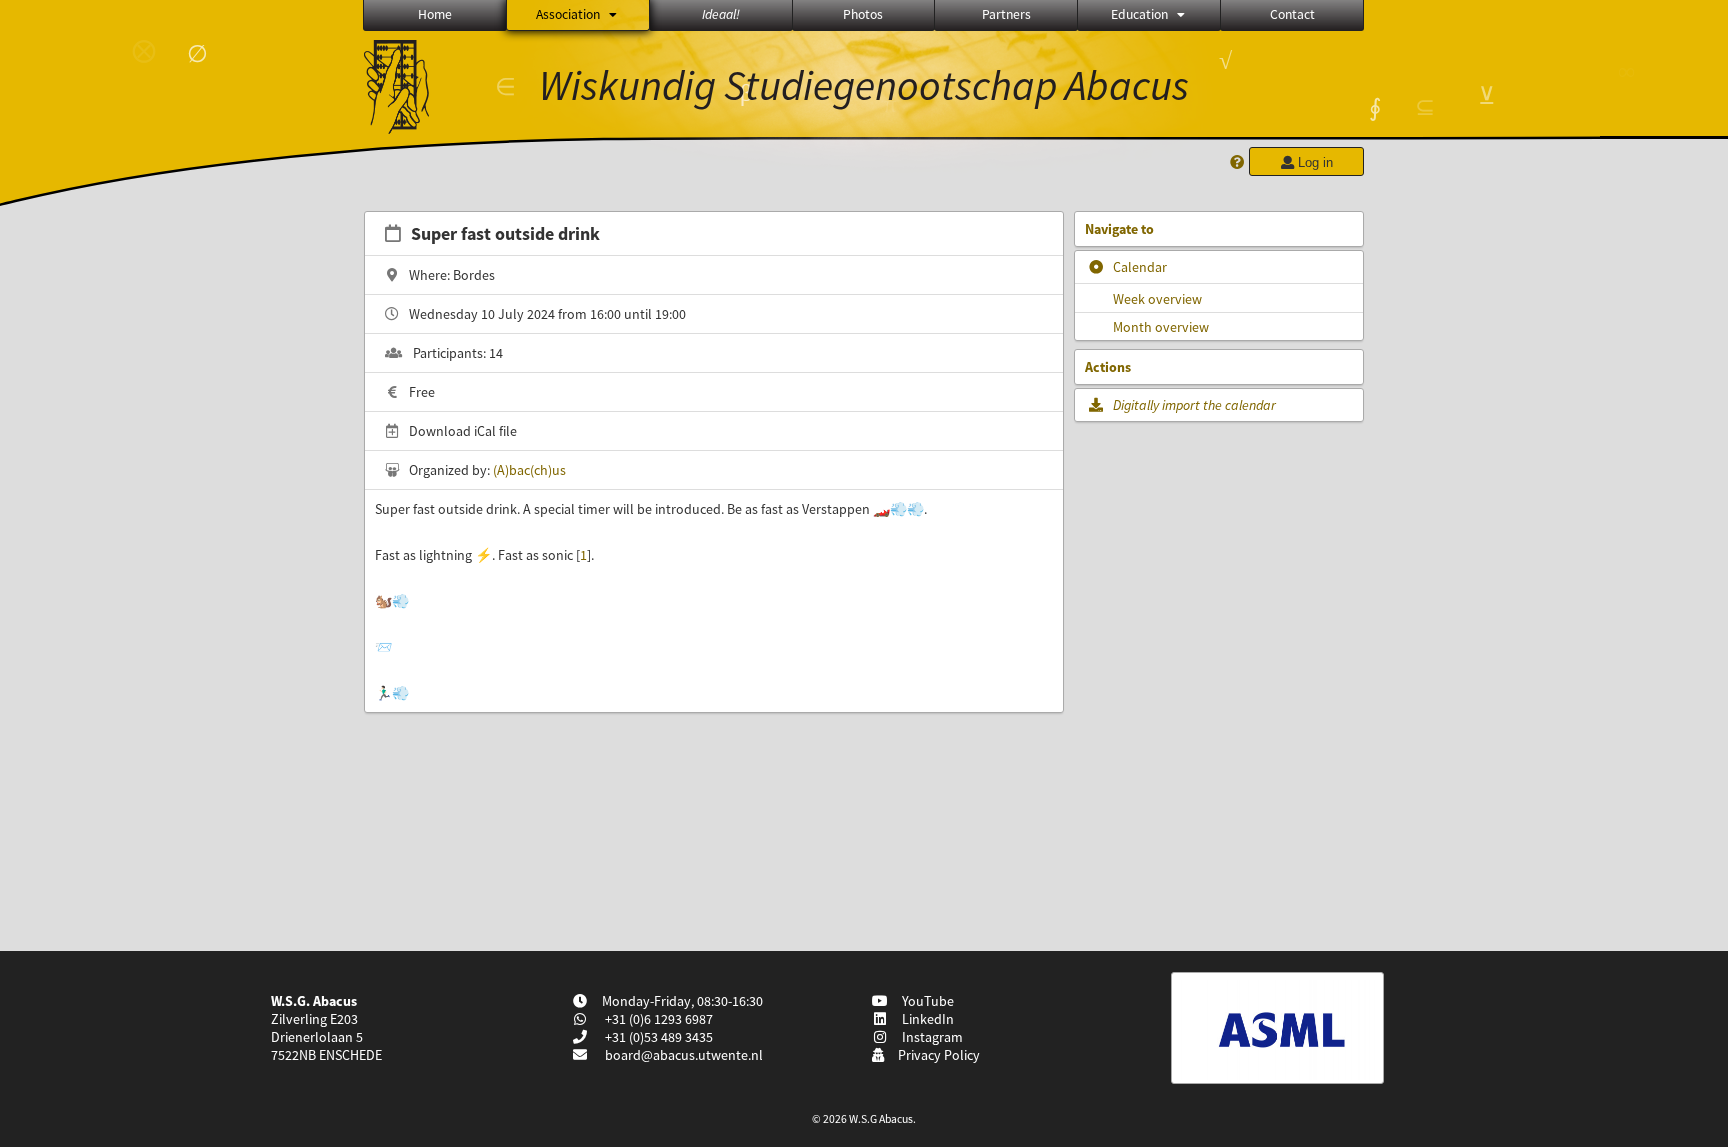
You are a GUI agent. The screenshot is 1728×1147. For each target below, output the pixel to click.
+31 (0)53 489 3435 (657, 1037)
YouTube (925, 1001)
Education (1139, 14)
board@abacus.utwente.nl (684, 1055)
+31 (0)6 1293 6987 (657, 1019)
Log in (1313, 162)
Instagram (929, 1037)
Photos (863, 14)
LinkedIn (925, 1019)
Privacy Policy (936, 1055)
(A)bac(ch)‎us (529, 470)
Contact (1292, 14)
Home (435, 14)
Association (568, 14)
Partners (1006, 14)
